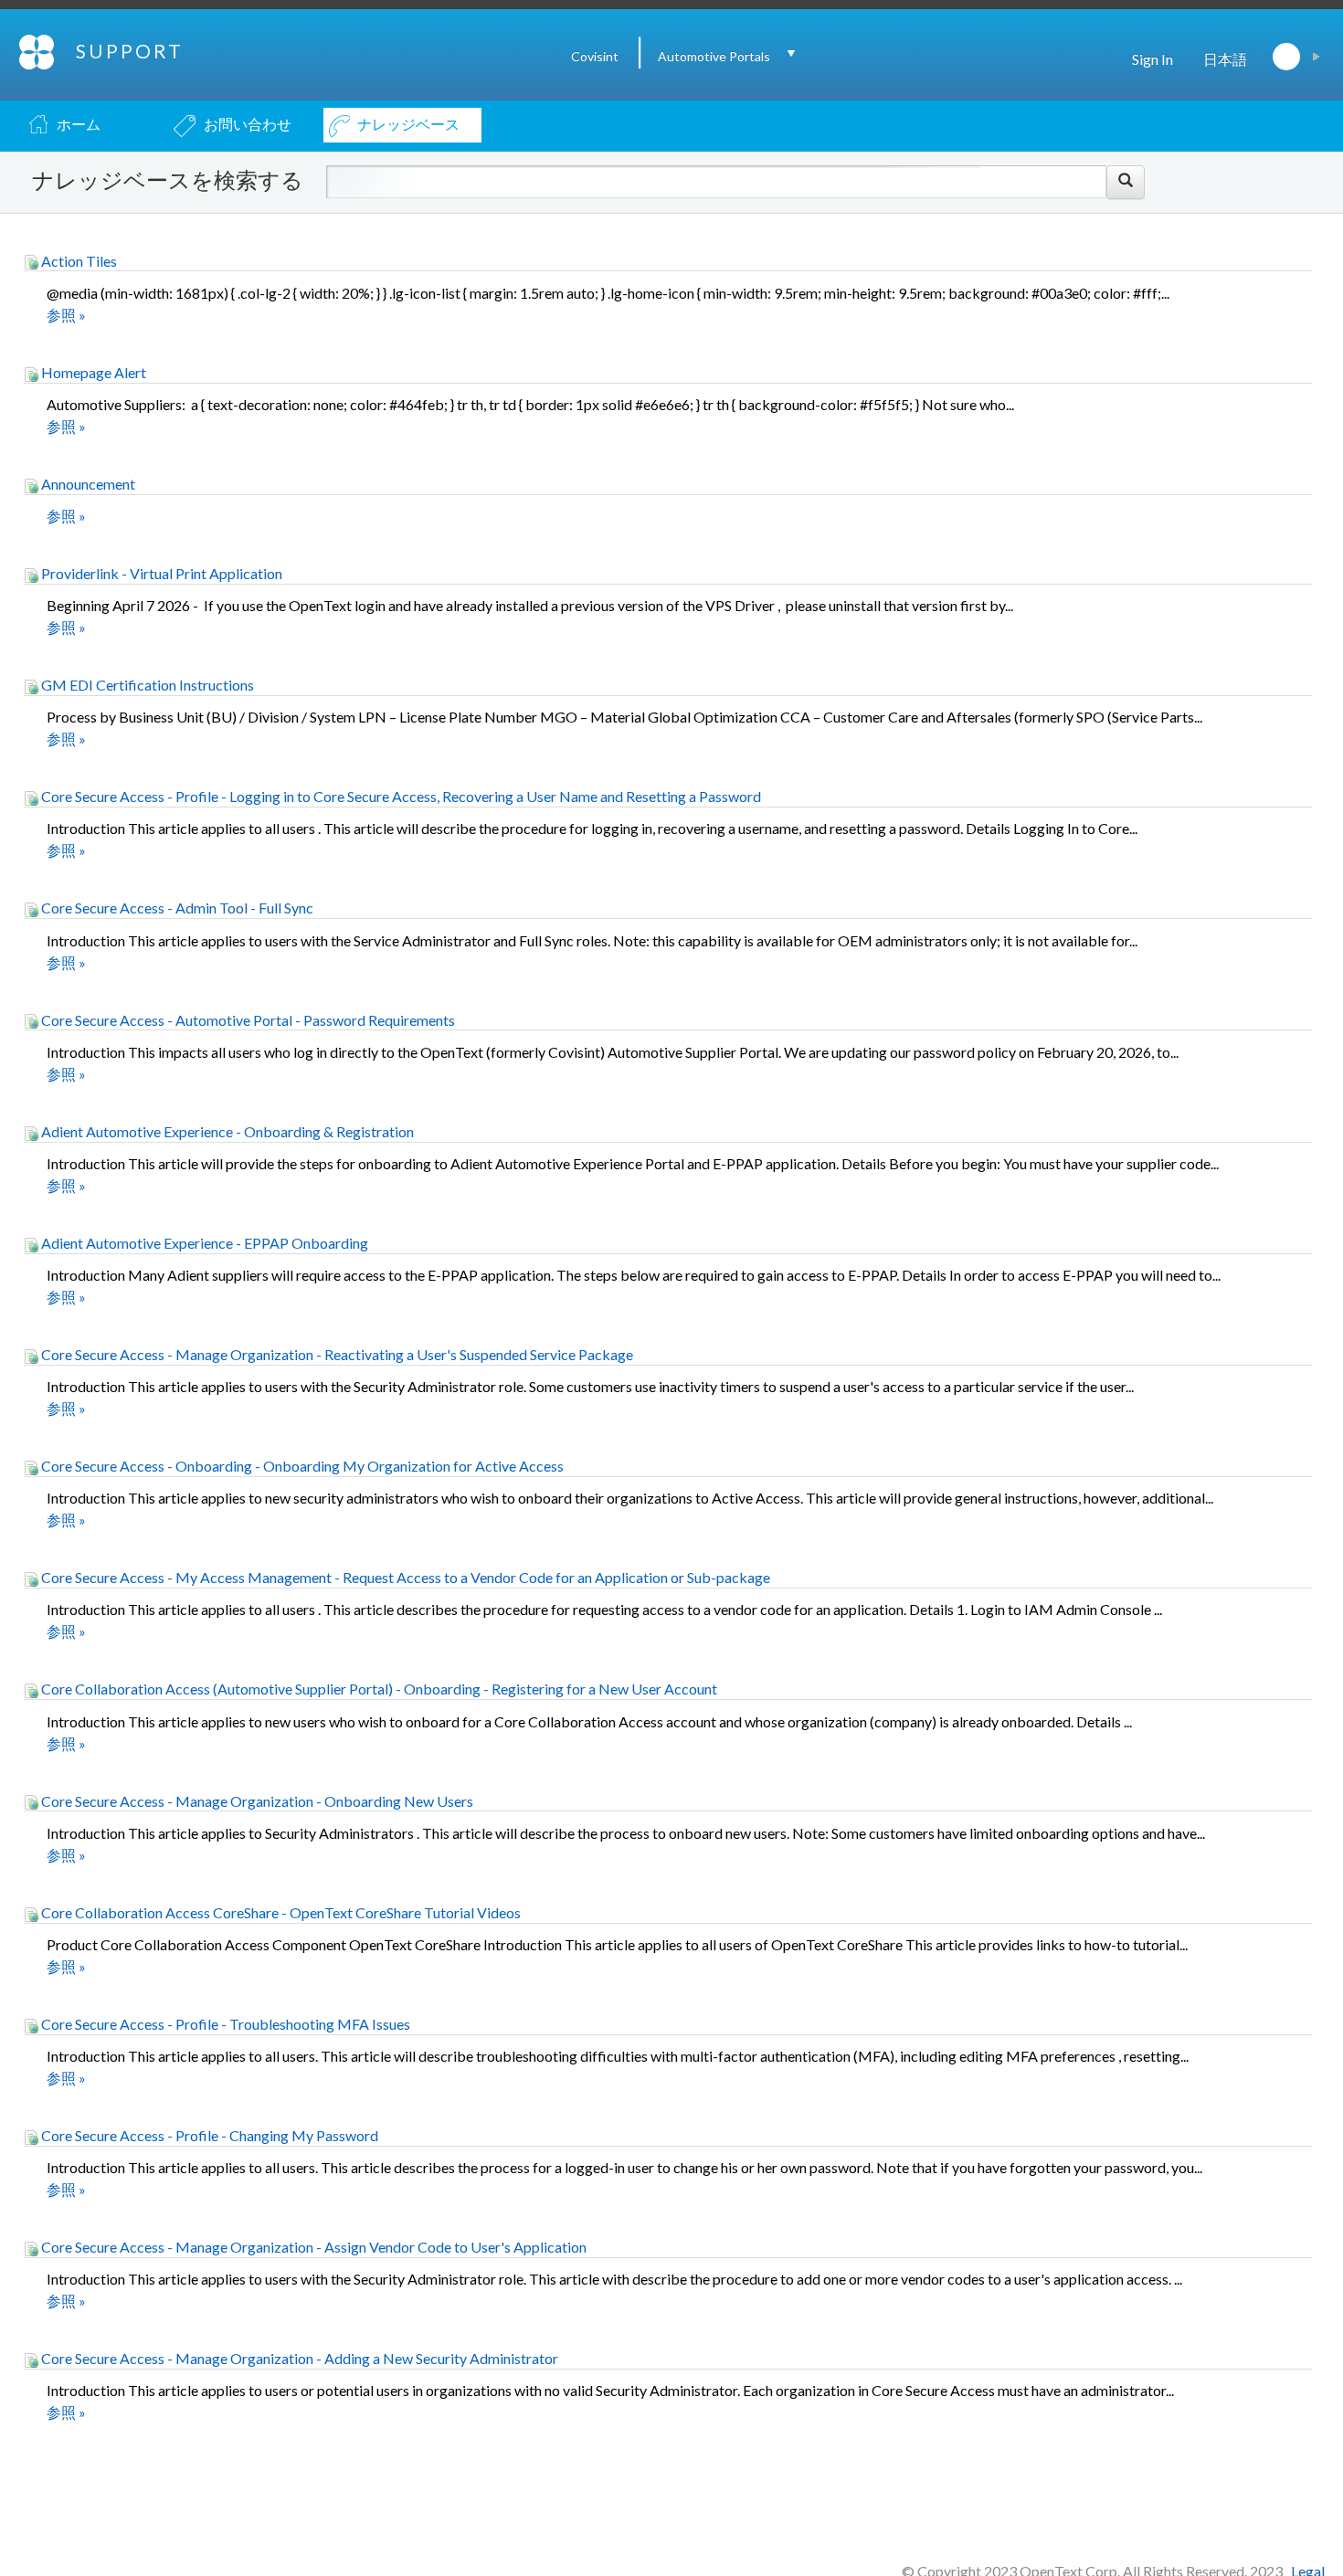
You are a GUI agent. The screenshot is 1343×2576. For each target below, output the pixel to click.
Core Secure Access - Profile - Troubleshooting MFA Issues (224, 2024)
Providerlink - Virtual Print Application (160, 573)
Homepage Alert (92, 372)
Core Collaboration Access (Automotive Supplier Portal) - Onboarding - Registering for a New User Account (378, 1689)
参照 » (66, 315)
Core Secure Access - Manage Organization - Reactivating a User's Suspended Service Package (336, 1354)
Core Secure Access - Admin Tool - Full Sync (176, 908)
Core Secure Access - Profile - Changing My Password (208, 2135)
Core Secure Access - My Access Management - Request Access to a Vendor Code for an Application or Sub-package (404, 1577)
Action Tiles (78, 261)
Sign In (1153, 59)
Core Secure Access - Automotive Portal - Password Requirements (247, 1020)
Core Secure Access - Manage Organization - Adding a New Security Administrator (298, 2358)
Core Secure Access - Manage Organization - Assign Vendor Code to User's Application (312, 2247)
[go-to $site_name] (38, 50)
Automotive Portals (714, 56)
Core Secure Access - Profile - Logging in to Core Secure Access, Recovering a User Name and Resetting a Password (400, 796)
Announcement (87, 484)
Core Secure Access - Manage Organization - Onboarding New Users (256, 1801)
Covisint (595, 56)
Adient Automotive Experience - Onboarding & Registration (226, 1131)
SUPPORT (130, 51)
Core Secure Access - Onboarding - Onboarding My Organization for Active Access (301, 1466)
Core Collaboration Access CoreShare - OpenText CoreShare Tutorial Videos (280, 1912)
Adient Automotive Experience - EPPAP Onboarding (203, 1243)
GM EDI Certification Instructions (146, 685)
